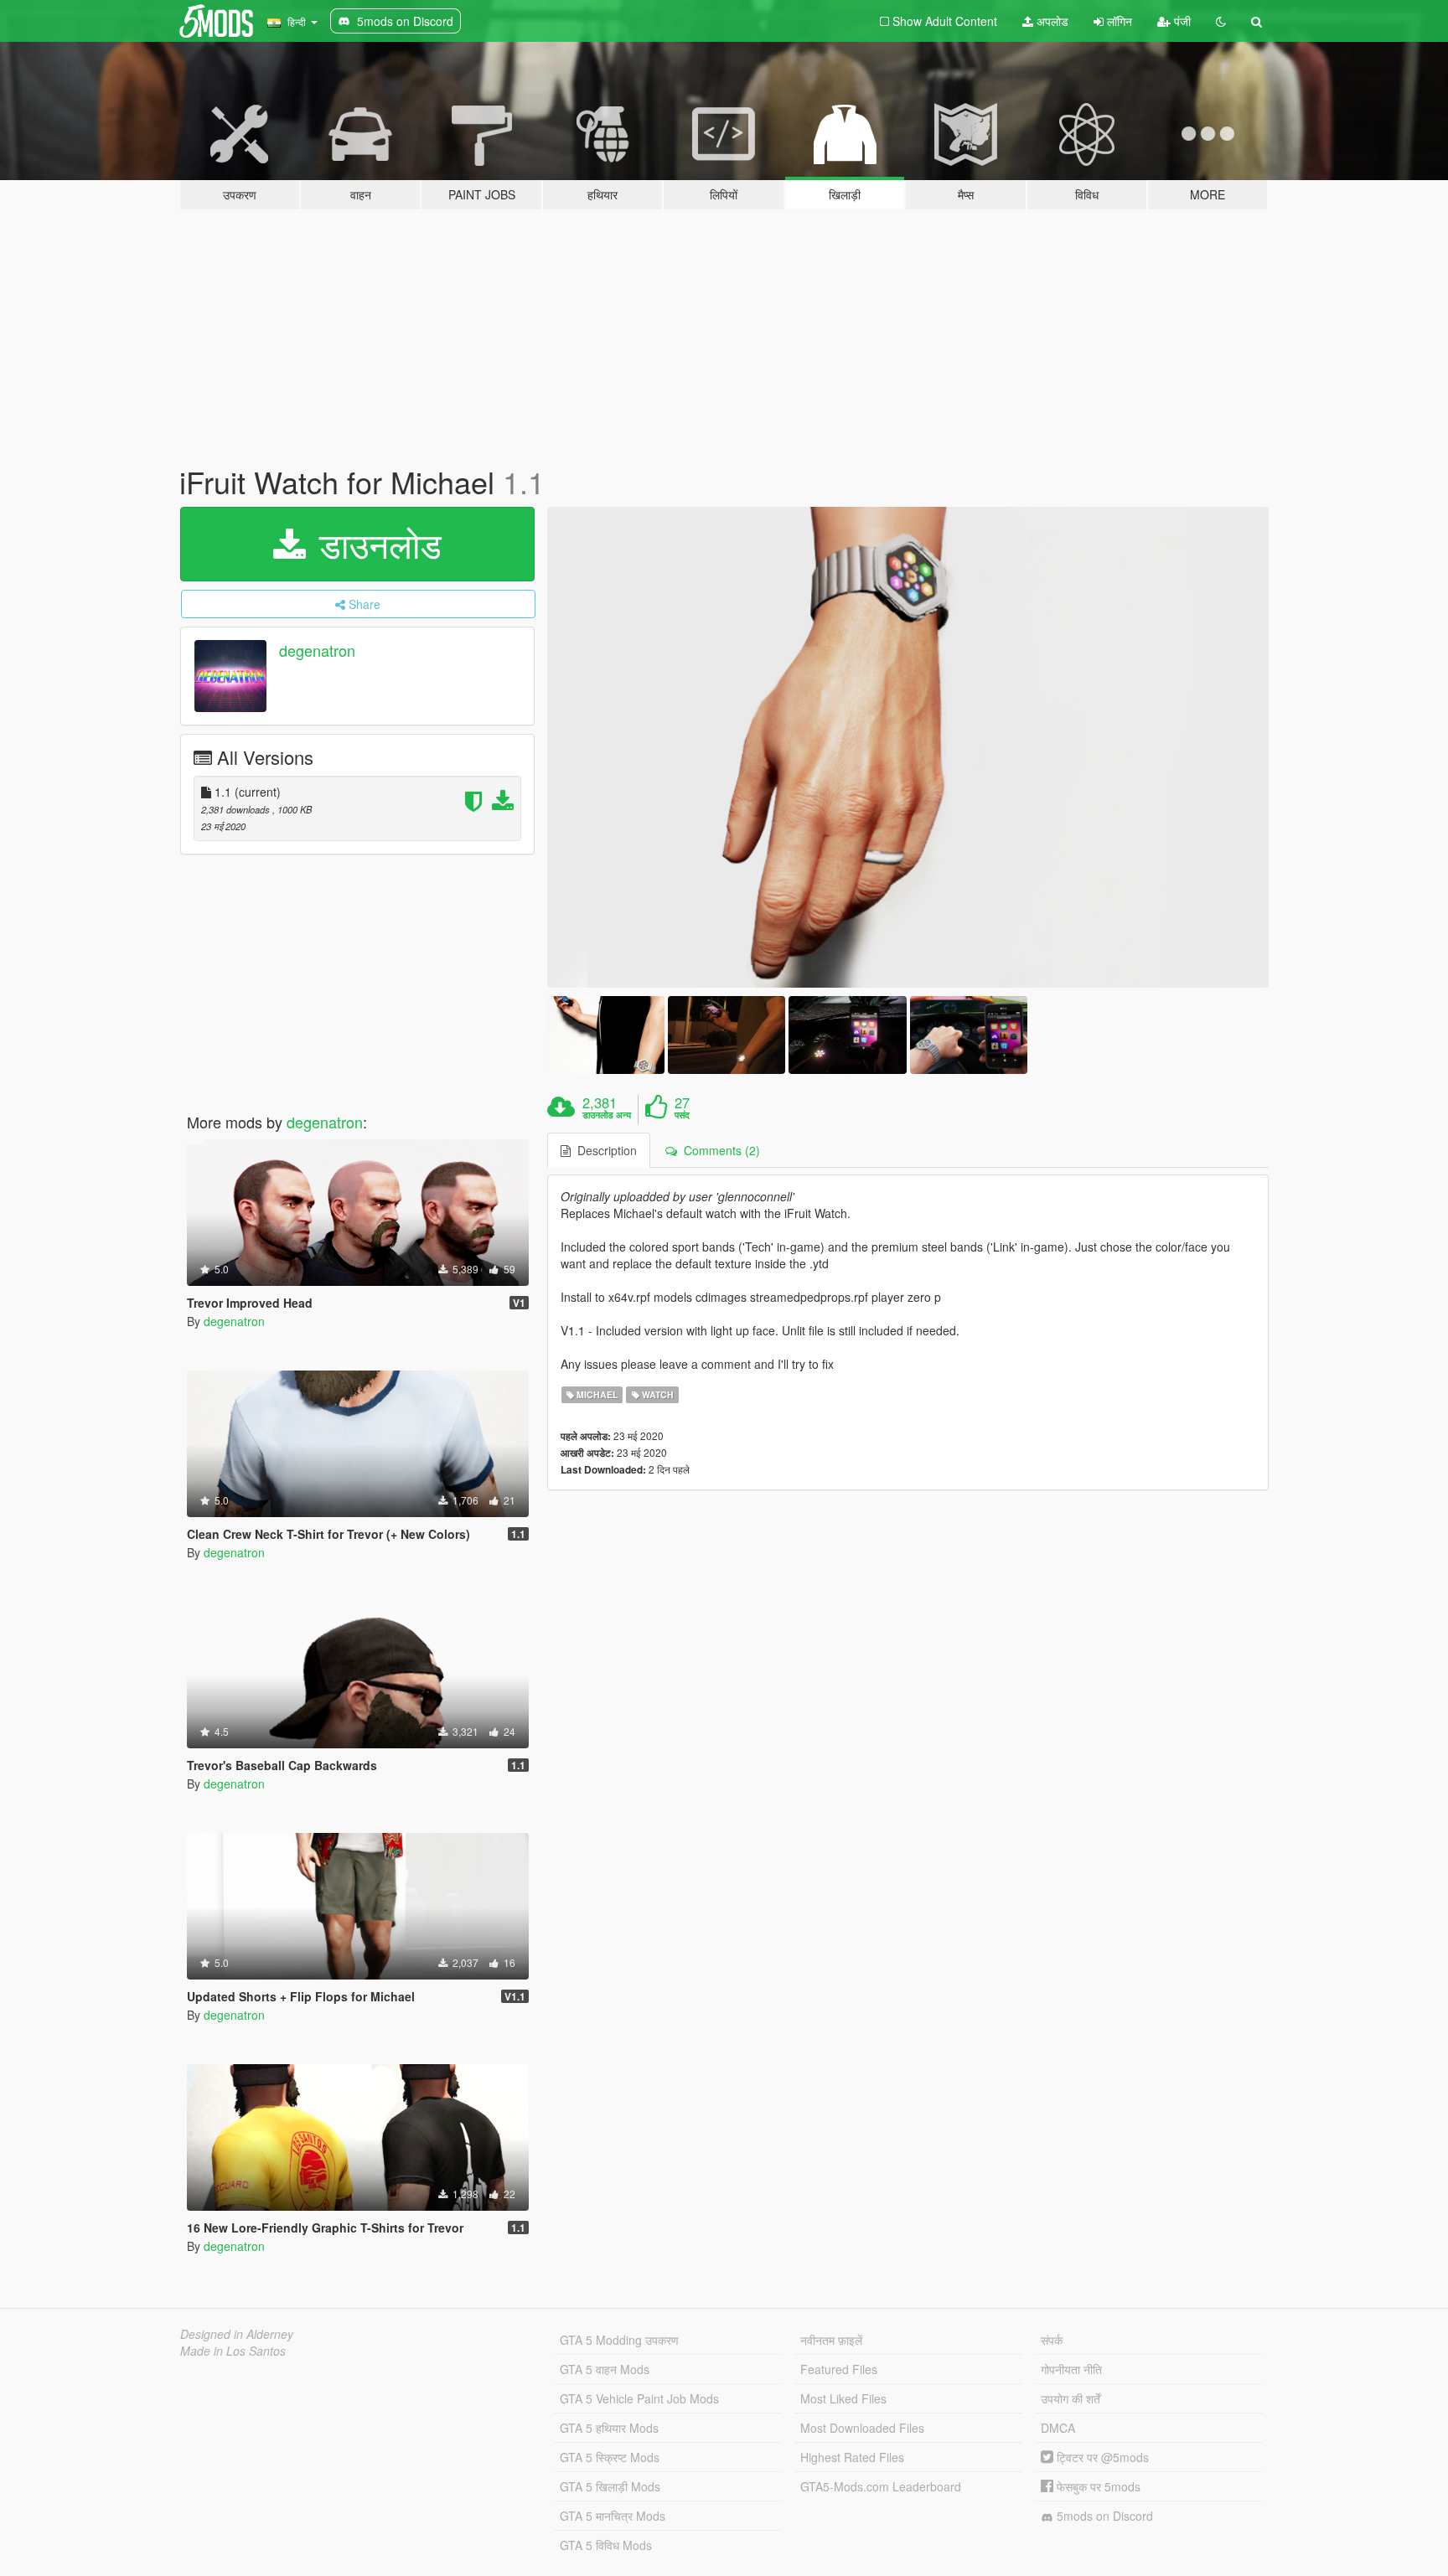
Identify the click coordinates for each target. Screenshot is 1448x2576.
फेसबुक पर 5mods (1097, 2486)
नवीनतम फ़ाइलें (831, 2340)
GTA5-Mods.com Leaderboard (881, 2486)
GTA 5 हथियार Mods (609, 2428)
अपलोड (1051, 21)
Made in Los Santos (233, 2351)
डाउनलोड (375, 544)
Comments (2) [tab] (719, 1150)
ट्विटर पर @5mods (1101, 2457)
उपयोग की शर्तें (1070, 2398)
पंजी (1181, 21)
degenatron (317, 650)
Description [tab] (604, 1150)
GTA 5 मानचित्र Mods (613, 2516)
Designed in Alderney (237, 2334)
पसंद (682, 1115)
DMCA (1058, 2428)
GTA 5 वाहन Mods (605, 2369)
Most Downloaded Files (862, 2428)
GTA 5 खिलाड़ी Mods (610, 2486)
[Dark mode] (1221, 21)
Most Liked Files (843, 2398)
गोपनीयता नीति (1071, 2369)
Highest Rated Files (852, 2457)
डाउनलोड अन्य (607, 1115)
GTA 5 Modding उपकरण (619, 2340)
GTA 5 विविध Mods (606, 2545)
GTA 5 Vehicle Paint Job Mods (639, 2398)
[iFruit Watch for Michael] (908, 747)
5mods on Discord (1103, 2516)
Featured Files (839, 2369)
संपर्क (1052, 2340)
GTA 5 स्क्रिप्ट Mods (610, 2457)
